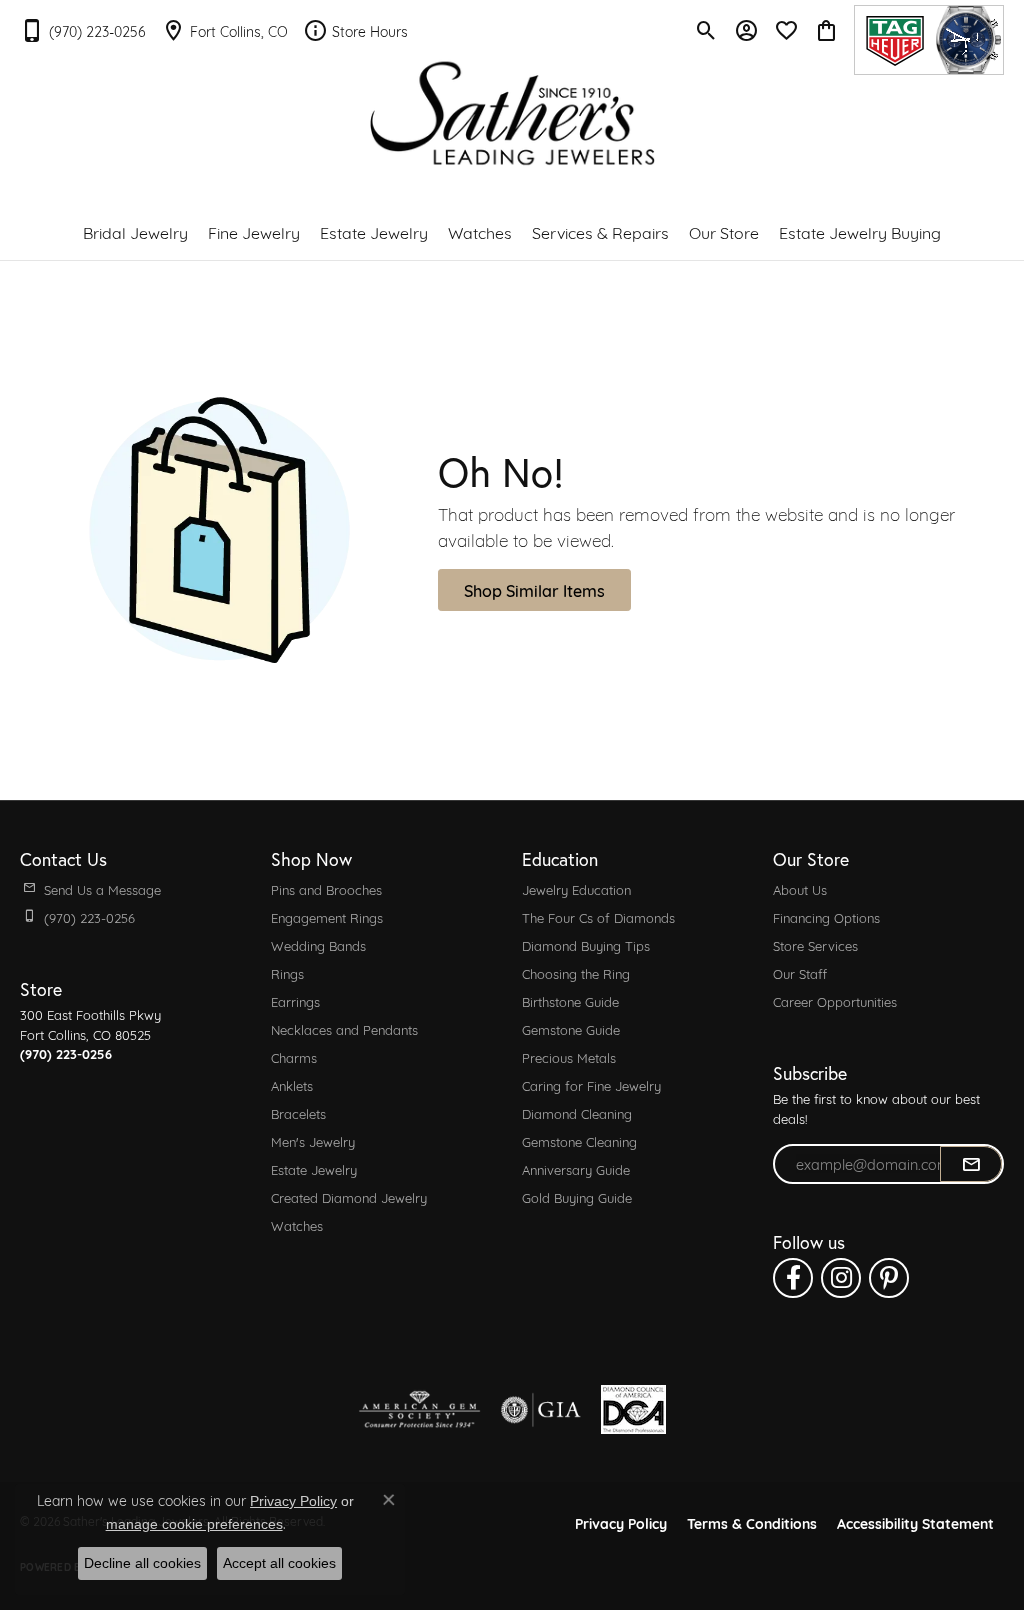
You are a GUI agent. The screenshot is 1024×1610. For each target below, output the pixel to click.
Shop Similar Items (534, 589)
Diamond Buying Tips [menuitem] (586, 945)
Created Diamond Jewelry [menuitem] (349, 1197)
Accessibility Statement (915, 1522)
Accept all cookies (279, 1563)
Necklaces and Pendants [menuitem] (344, 1029)
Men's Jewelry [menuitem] (313, 1141)
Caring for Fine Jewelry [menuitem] (591, 1085)
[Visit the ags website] (419, 1410)
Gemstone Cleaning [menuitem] (579, 1141)
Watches (480, 231)
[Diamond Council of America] (633, 1409)
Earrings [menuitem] (295, 1001)
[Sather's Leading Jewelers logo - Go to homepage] (512, 113)
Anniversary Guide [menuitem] (576, 1169)
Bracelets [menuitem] (298, 1113)
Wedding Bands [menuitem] (318, 945)
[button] (706, 30)
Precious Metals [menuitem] (569, 1057)
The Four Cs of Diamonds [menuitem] (598, 917)
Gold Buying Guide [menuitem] (577, 1197)
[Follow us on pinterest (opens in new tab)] (889, 1278)
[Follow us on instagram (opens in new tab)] (841, 1278)
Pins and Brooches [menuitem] (326, 889)
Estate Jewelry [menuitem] (314, 1169)
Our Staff (800, 973)
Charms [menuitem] (294, 1057)
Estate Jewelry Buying (860, 231)
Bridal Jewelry (135, 231)
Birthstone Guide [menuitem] (570, 1001)
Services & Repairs (600, 231)
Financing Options (826, 917)
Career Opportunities (835, 1001)
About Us (800, 889)
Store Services (815, 945)
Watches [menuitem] (297, 1225)
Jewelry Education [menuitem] (576, 889)
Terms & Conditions (752, 1522)
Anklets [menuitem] (292, 1085)
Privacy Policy (621, 1522)
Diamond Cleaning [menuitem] (577, 1113)
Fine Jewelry (254, 231)
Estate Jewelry (374, 231)
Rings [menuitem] (287, 973)
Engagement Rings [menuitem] (327, 917)
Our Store (724, 231)
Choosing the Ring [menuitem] (576, 973)
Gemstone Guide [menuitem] (571, 1029)
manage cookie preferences (194, 1524)
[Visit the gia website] (541, 1410)
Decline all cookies (142, 1563)
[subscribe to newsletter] (971, 1164)
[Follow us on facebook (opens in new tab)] (793, 1278)
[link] (83, 30)
